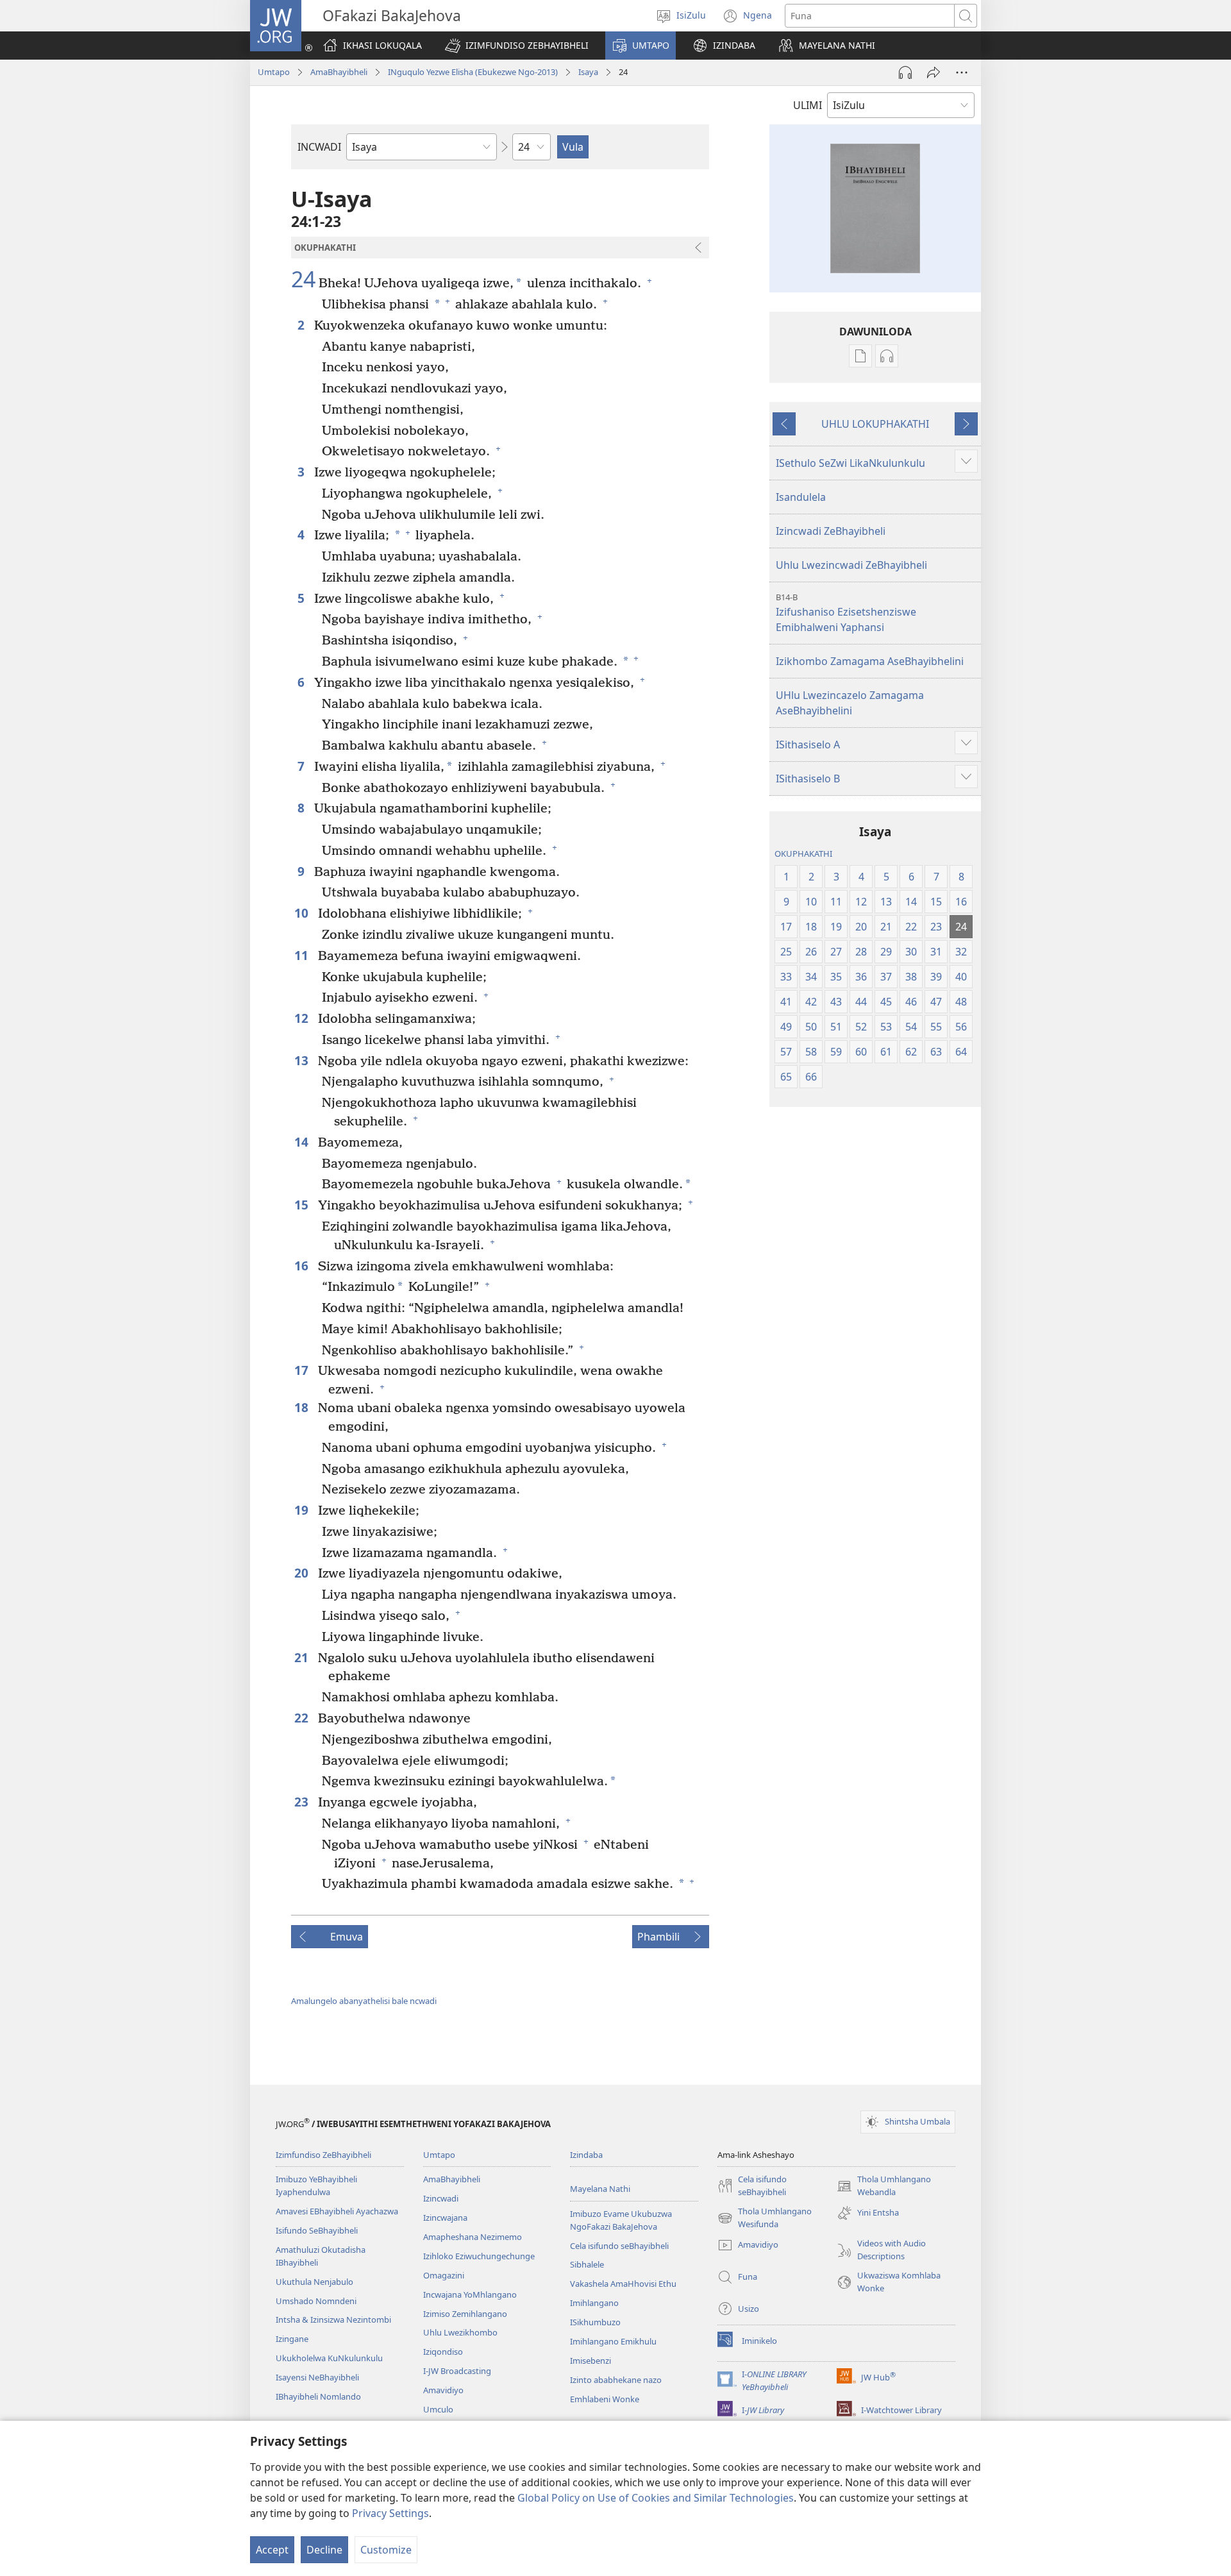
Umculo (438, 2409)
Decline (324, 2550)
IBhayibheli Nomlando (318, 2396)
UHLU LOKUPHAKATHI (875, 424)
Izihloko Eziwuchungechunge (479, 2256)
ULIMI (808, 105)
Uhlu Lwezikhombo (460, 2332)
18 (303, 1407)
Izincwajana (445, 2218)
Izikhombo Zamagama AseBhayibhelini (870, 661)
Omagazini (444, 2275)
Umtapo (274, 72)
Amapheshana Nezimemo (473, 2237)
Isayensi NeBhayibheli (317, 2377)
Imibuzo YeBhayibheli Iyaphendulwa (316, 2185)
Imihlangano (594, 2303)
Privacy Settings (390, 2513)
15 (303, 1205)
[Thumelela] (934, 72)
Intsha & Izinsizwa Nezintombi (333, 2319)
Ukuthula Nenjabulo (314, 2282)
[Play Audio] (905, 72)
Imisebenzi (590, 2361)
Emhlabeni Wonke (605, 2399)
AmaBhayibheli (339, 72)
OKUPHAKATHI (803, 854)
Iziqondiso (443, 2352)
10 (303, 913)
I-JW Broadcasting (457, 2371)
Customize (386, 2550)
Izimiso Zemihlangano (465, 2314)
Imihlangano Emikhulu (613, 2341)
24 (303, 280)
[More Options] (962, 72)
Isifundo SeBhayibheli (317, 2230)
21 (303, 1657)
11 (303, 955)
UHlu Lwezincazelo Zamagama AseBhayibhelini (850, 703)
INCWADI (319, 147)
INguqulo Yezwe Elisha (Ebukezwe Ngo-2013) (473, 72)
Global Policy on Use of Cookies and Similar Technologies (656, 2498)
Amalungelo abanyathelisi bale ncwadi (364, 2001)
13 (303, 1060)
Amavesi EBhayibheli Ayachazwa (337, 2211)
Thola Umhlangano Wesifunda (765, 2218)
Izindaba (586, 2155)
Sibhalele (587, 2264)
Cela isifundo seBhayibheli (619, 2246)
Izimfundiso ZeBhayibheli (323, 2155)
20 (303, 1573)
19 (303, 1510)
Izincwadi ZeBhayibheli (831, 531)
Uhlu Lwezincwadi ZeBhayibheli (851, 565)
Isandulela (801, 497)
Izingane (292, 2339)
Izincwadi (441, 2198)
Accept (272, 2550)
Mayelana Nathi (600, 2189)
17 (303, 1370)
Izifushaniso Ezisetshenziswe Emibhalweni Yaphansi (846, 613)
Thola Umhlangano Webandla (884, 2186)
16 (303, 1266)
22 (303, 1718)
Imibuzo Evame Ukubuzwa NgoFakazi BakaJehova (621, 2220)
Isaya (588, 72)
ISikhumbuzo (595, 2322)
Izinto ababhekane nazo (616, 2380)
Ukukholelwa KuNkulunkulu (329, 2358)
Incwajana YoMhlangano (470, 2294)
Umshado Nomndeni (316, 2301)
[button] (517, 46)
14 (303, 1142)
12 (303, 1018)
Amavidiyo (443, 2390)
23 (303, 1802)
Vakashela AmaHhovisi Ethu (623, 2284)
